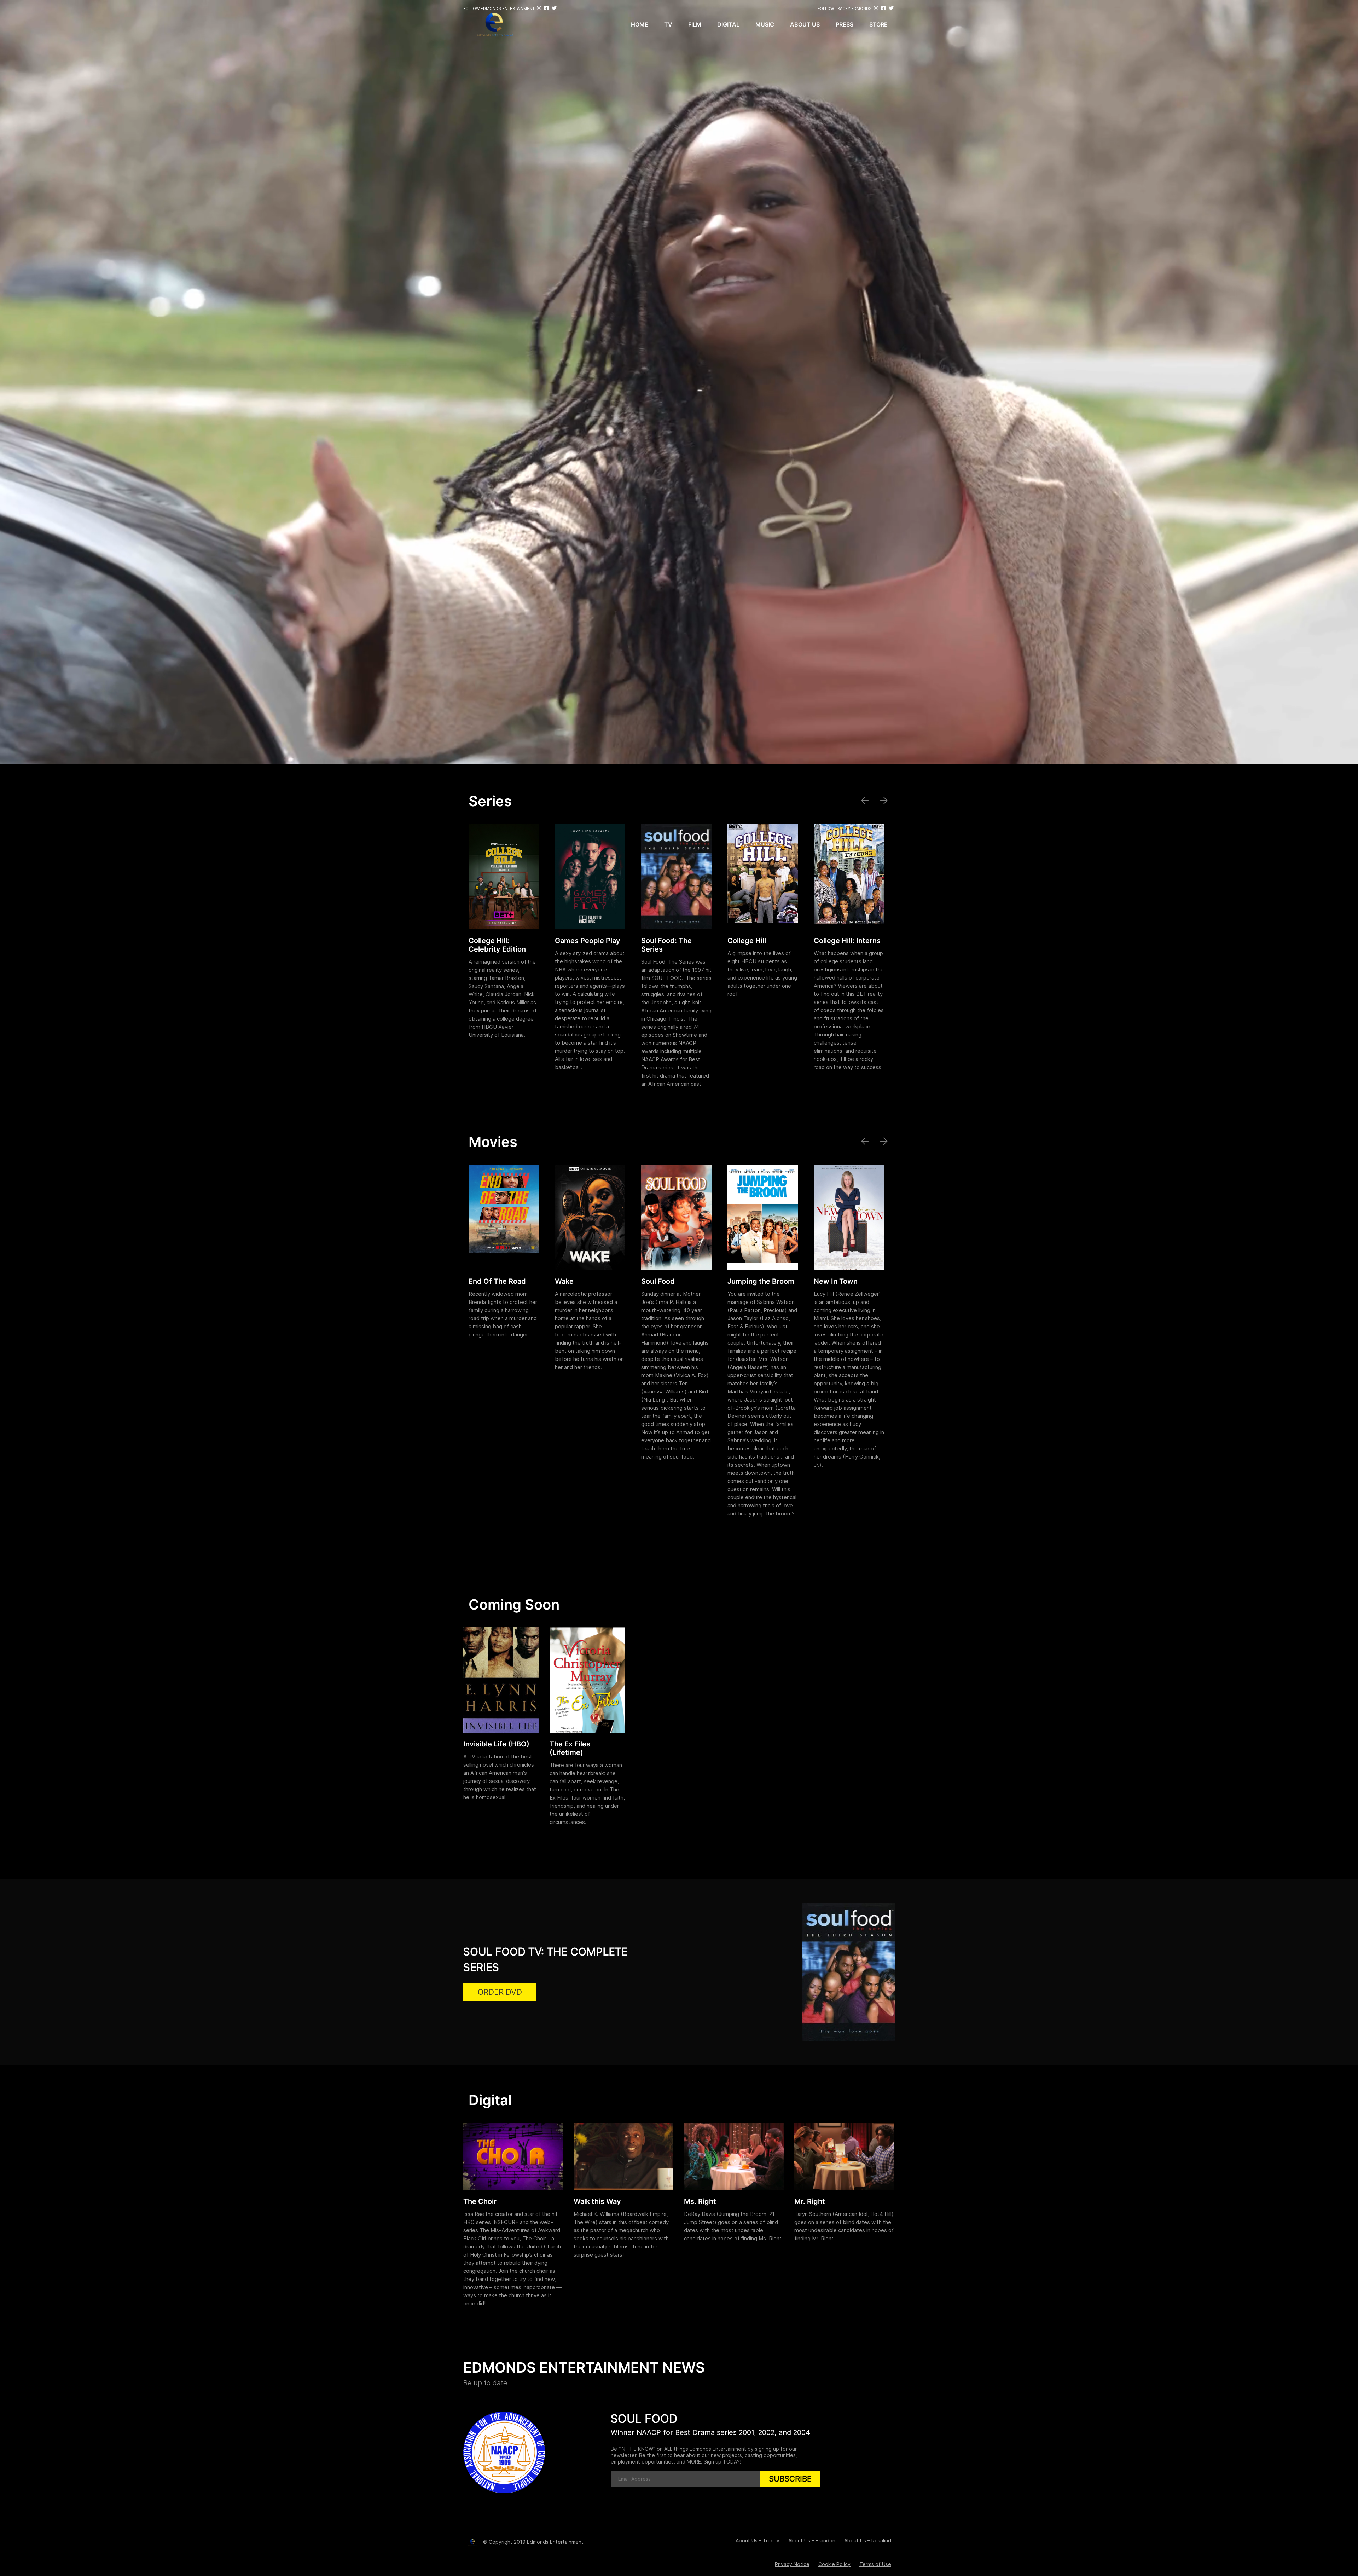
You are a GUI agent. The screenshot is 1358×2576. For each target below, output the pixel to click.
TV (668, 24)
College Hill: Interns (847, 941)
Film (695, 24)
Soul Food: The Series (666, 945)
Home (640, 24)
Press (845, 24)
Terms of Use (875, 2564)
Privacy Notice (792, 2564)
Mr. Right (810, 2201)
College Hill (747, 941)
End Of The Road (497, 1281)
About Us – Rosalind (868, 2540)
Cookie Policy (834, 2564)
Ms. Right (700, 2201)
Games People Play (588, 941)
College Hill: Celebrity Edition (497, 945)
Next (885, 801)
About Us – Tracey (758, 2540)
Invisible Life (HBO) (496, 1744)
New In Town (836, 1281)
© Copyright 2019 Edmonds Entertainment (533, 2542)
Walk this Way (597, 2201)
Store (878, 24)
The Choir (480, 2201)
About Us (805, 24)
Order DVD (500, 1992)
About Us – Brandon (812, 2540)
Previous (866, 801)
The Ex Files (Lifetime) (570, 1748)
